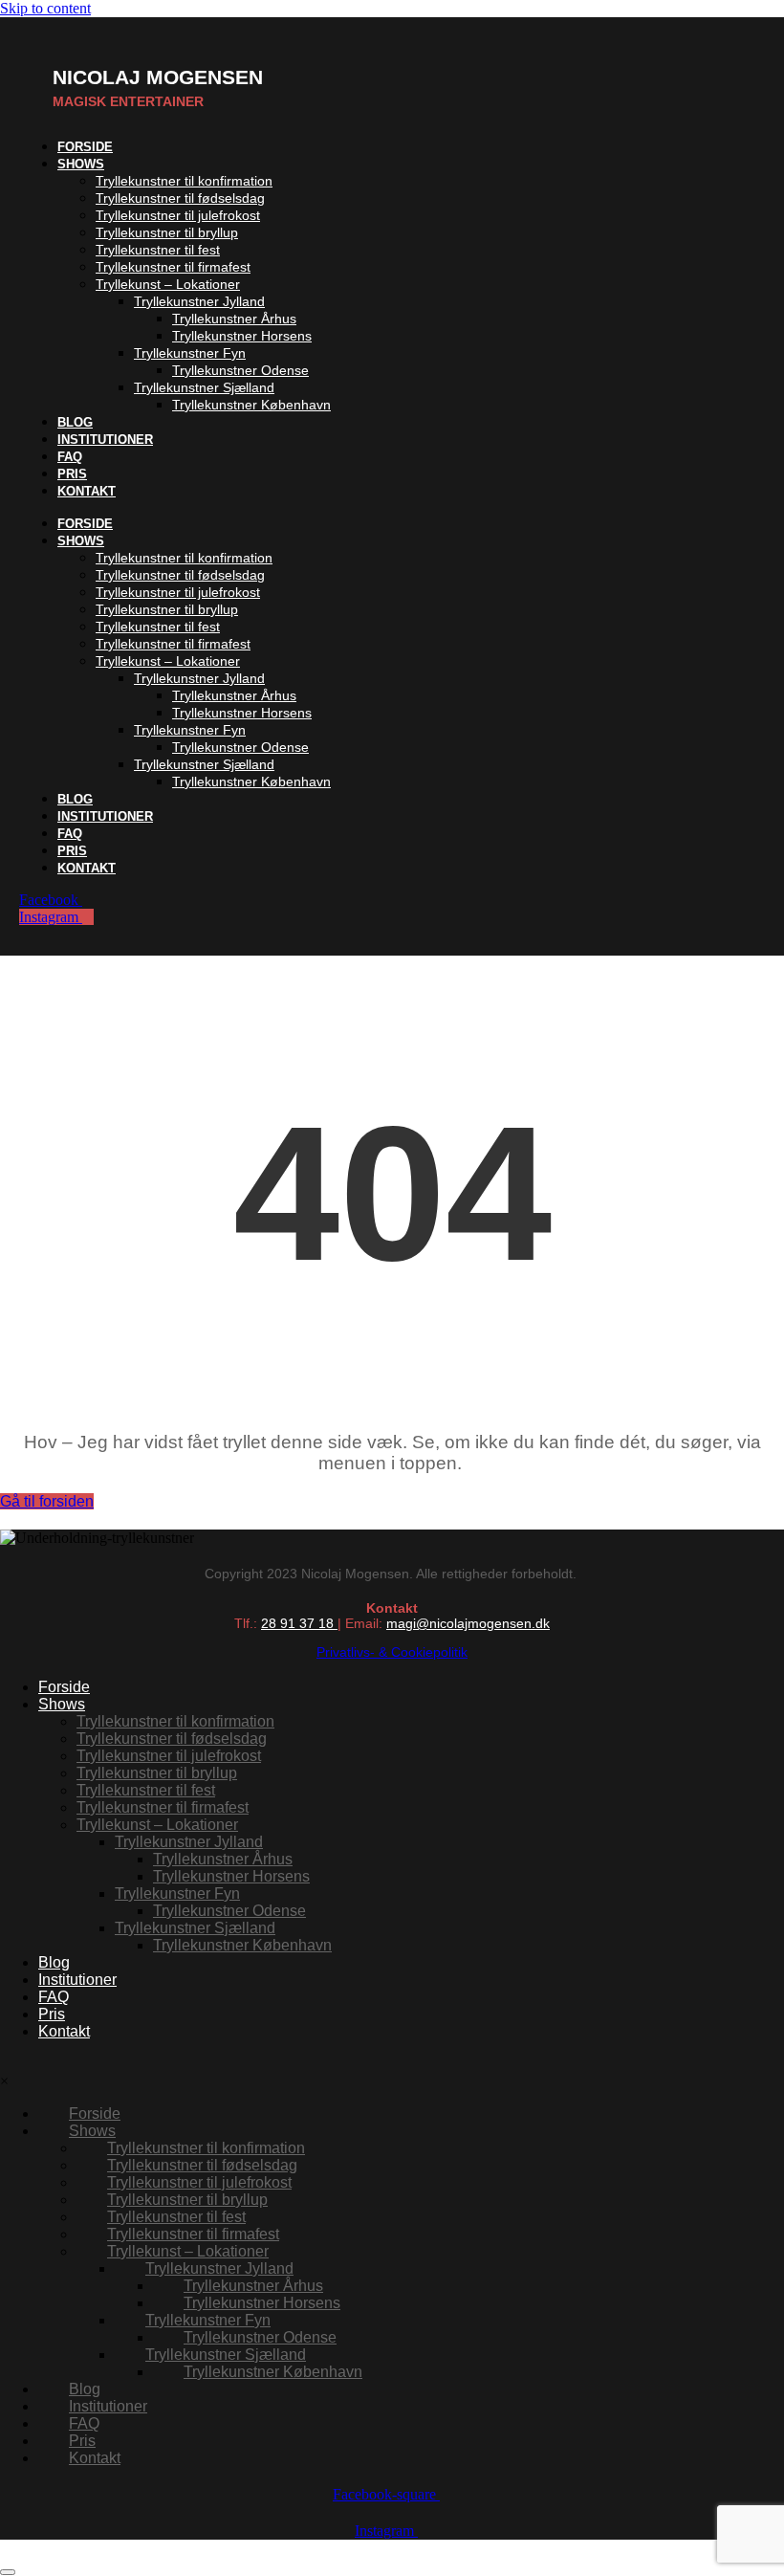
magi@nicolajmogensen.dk (468, 1623)
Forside (85, 524)
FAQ (70, 834)
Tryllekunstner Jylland (199, 301)
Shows (81, 164)
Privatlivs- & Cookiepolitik (392, 1652)
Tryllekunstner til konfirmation (184, 181)
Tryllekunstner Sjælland (204, 387)
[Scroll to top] (8, 2572)
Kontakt (87, 491)
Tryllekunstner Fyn (190, 353)
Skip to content (45, 8)
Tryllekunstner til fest (158, 250)
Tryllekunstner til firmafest (173, 267)
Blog (75, 799)
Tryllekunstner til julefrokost (178, 215)
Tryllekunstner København (251, 405)
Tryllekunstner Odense (240, 370)
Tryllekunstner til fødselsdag (180, 198)
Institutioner (105, 440)
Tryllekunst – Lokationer (168, 284)
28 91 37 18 (299, 1623)
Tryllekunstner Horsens (242, 336)
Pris (72, 851)
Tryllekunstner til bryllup (167, 232)
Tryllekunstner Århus (234, 319)
